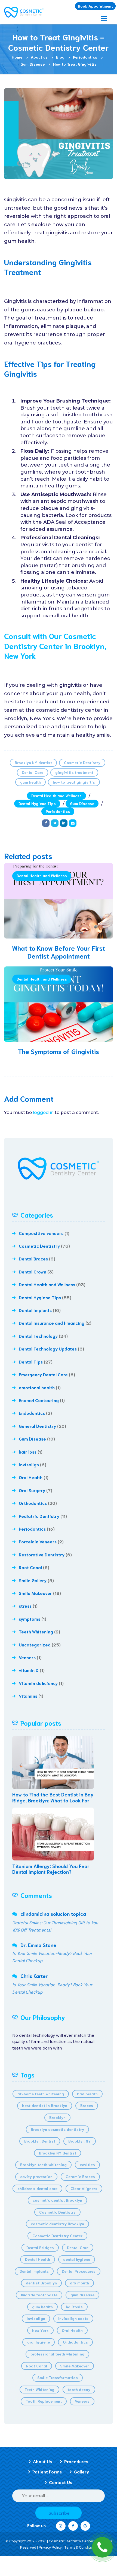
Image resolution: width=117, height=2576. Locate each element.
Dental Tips (31, 1362)
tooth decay (79, 2389)
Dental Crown (33, 1271)
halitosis (74, 2307)
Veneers (82, 2401)
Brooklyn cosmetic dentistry (57, 2129)
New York (40, 2330)
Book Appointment (95, 6)
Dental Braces (33, 1258)
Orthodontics (33, 1503)
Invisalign (29, 1464)
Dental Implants (35, 1310)
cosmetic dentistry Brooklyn (57, 2224)
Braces (87, 2105)
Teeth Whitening (36, 1631)
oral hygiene (39, 2342)
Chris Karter (34, 1976)
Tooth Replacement (44, 2401)
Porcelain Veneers (38, 1541)
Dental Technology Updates (48, 1348)
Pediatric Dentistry (39, 1516)
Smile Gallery (33, 1580)
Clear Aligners (84, 2188)
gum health (30, 782)
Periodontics (58, 811)
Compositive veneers (41, 1233)
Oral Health (31, 1477)
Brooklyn (57, 2117)
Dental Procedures (79, 2271)
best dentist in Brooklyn (45, 2105)
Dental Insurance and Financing (52, 1323)
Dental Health (38, 2259)
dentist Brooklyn (41, 2283)
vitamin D (29, 1670)
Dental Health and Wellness (56, 796)
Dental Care (33, 772)
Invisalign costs (73, 2318)
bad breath (87, 2094)
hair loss (28, 1452)
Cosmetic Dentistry (82, 762)
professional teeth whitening (57, 2354)
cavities (87, 2165)
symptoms (30, 1619)
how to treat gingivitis (74, 782)
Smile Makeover (35, 1593)
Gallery (81, 2471)
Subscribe (59, 2513)
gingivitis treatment (74, 772)
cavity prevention (36, 2176)
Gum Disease (82, 803)
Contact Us (61, 2482)
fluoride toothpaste (39, 2295)
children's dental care (37, 2188)
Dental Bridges (40, 2248)
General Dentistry (37, 1426)
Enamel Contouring (39, 1400)
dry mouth (79, 2283)
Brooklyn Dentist (40, 2141)
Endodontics (32, 1413)
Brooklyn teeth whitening (43, 2165)
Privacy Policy (50, 2547)
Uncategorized (35, 1644)
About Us (42, 2461)
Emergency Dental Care (43, 1374)
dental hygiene (77, 2259)
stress (25, 1606)
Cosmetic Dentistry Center (57, 2236)
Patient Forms (47, 2471)
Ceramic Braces (80, 2176)
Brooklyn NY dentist (33, 762)
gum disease (82, 2295)
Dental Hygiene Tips (37, 803)
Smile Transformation (58, 2377)
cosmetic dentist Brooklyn (57, 2200)
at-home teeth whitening (41, 2094)
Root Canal (30, 1567)
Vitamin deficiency (38, 1683)
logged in (43, 1113)
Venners (27, 1657)
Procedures (76, 2461)
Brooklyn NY (80, 2141)
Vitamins (28, 1696)
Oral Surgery (32, 1490)
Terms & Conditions (81, 2547)
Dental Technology (38, 1336)
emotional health (37, 1387)
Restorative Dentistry (42, 1554)
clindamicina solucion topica (53, 1914)
